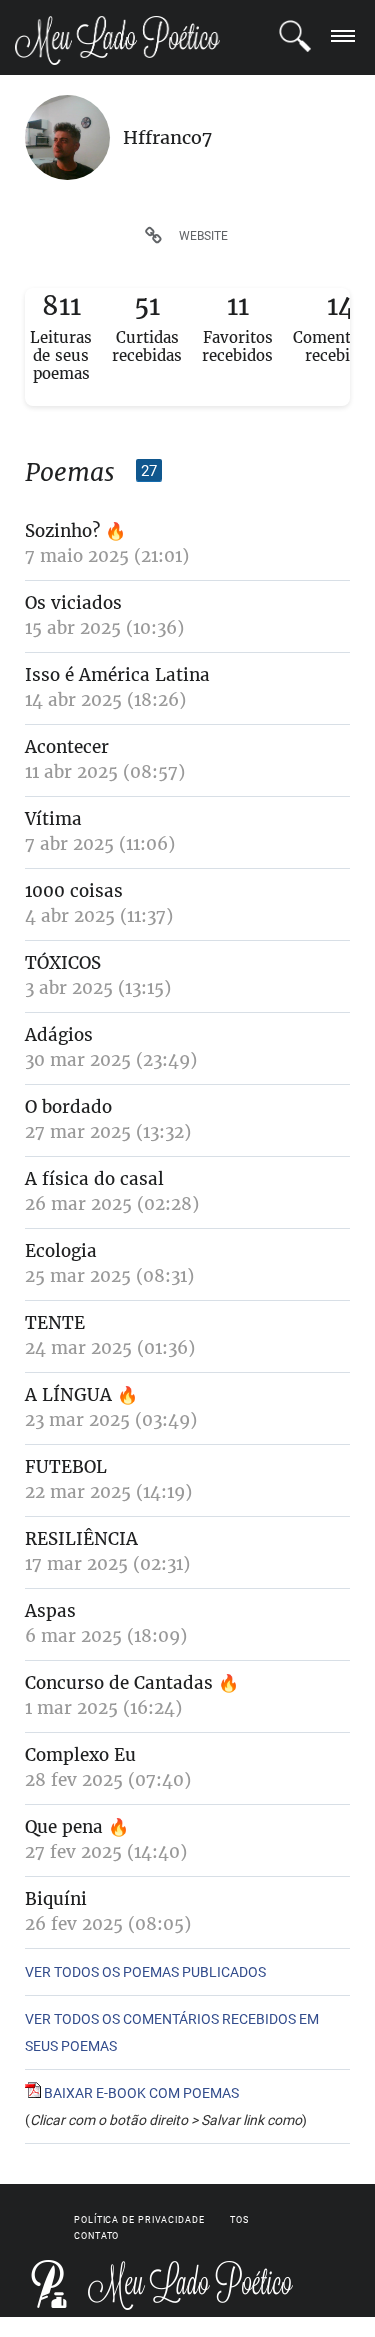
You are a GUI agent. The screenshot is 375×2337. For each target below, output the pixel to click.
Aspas (50, 1611)
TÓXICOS (63, 963)
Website (203, 236)
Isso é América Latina (117, 675)
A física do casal (94, 1179)
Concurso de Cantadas (119, 1683)
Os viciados (73, 603)
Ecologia (61, 1251)
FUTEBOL (66, 1467)
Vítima (53, 819)
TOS (239, 2220)
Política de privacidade (139, 2220)
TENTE (55, 1323)
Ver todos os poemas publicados (145, 1972)
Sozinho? (62, 531)
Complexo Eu (80, 1755)
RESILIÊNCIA (81, 1539)
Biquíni (56, 1899)
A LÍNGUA (68, 1395)
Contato (96, 2236)
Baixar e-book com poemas (140, 2093)
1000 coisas (74, 891)
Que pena (66, 1827)
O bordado (68, 1107)
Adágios (59, 1035)
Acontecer (67, 747)
